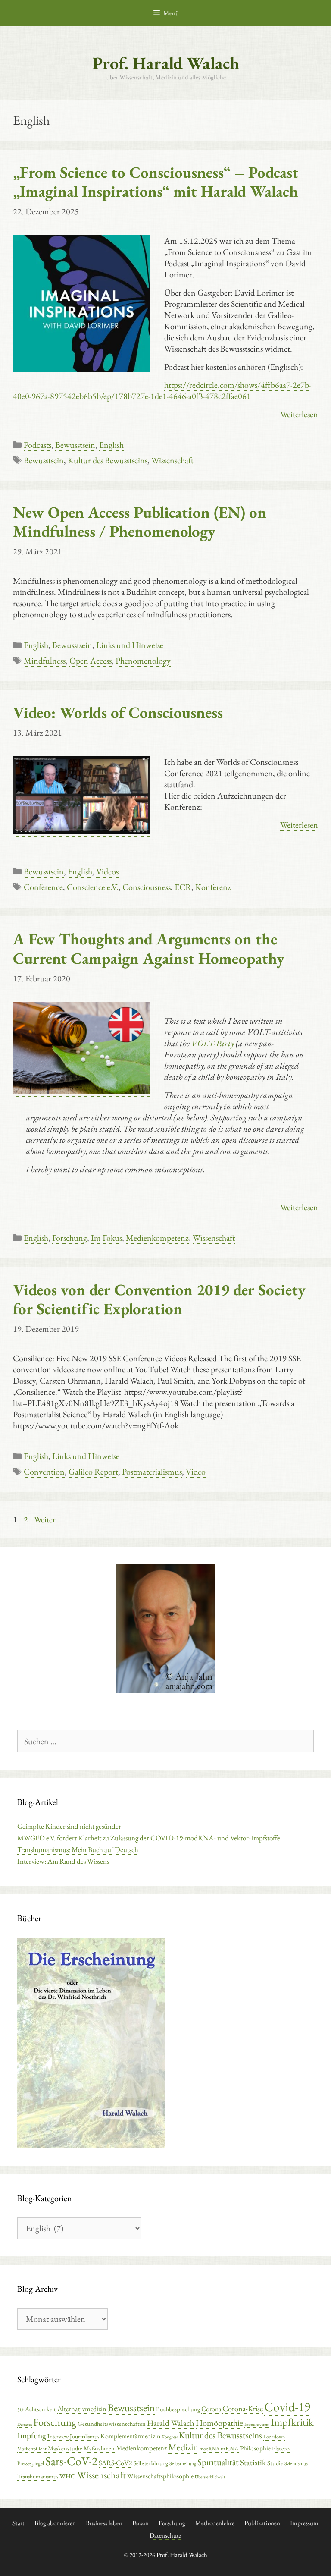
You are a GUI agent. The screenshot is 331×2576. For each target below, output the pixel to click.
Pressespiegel (31, 2463)
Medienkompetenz (157, 1238)
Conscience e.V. (93, 887)
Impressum (304, 2523)
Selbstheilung (183, 2463)
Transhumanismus (38, 2476)
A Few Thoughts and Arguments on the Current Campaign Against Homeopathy (149, 948)
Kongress (170, 2437)
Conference (43, 887)
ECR (183, 887)
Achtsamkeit (41, 2409)
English (111, 445)
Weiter (45, 1519)
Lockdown (274, 2437)
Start (19, 2523)
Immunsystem (257, 2424)
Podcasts (37, 445)
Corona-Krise (243, 2408)
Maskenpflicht (32, 2449)
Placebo (281, 2448)
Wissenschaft (172, 460)
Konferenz (213, 887)
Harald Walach (171, 2423)
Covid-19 (287, 2407)
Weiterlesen (299, 414)
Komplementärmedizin (130, 2436)
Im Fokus (106, 1238)
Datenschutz (165, 2535)
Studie (275, 2463)
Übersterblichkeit (210, 2477)
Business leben (104, 2523)
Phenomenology (143, 661)
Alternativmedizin (82, 2409)
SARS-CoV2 (116, 2463)
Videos (107, 871)
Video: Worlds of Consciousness (118, 712)
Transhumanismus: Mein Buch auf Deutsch (78, 1849)
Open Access (91, 661)
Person (141, 2523)
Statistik (253, 2462)
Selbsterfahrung (151, 2463)
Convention (44, 1472)
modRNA (209, 2449)
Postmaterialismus (152, 1472)
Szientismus (296, 2463)
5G (20, 2409)
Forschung (70, 1238)
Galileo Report (93, 1472)
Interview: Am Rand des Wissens (63, 1861)
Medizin (183, 2447)
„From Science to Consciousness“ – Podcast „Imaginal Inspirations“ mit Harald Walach (156, 182)
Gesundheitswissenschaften (112, 2423)
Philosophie (255, 2448)
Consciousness (147, 887)
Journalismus (84, 2436)
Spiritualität (218, 2462)
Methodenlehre (215, 2523)
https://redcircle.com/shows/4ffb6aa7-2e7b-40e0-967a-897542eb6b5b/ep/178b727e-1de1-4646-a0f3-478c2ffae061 (162, 390)
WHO (68, 2476)
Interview (58, 2436)
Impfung (32, 2435)
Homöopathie (219, 2423)
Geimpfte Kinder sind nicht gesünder (69, 1826)
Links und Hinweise (130, 645)
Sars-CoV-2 (71, 2461)
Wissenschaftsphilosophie (160, 2476)
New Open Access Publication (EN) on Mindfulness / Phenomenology (140, 522)
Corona (211, 2409)
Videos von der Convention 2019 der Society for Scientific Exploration (159, 1299)
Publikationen (262, 2523)
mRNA (230, 2448)
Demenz (25, 2424)
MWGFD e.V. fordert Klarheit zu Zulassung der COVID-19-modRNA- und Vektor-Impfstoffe (149, 1838)
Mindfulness (45, 661)
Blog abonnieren (55, 2523)
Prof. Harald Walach (166, 63)
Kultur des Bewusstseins (108, 460)
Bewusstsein (75, 445)
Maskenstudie (65, 2448)
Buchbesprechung (178, 2409)
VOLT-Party (213, 1043)
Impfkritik (292, 2422)
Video (196, 1472)
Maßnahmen (99, 2448)
